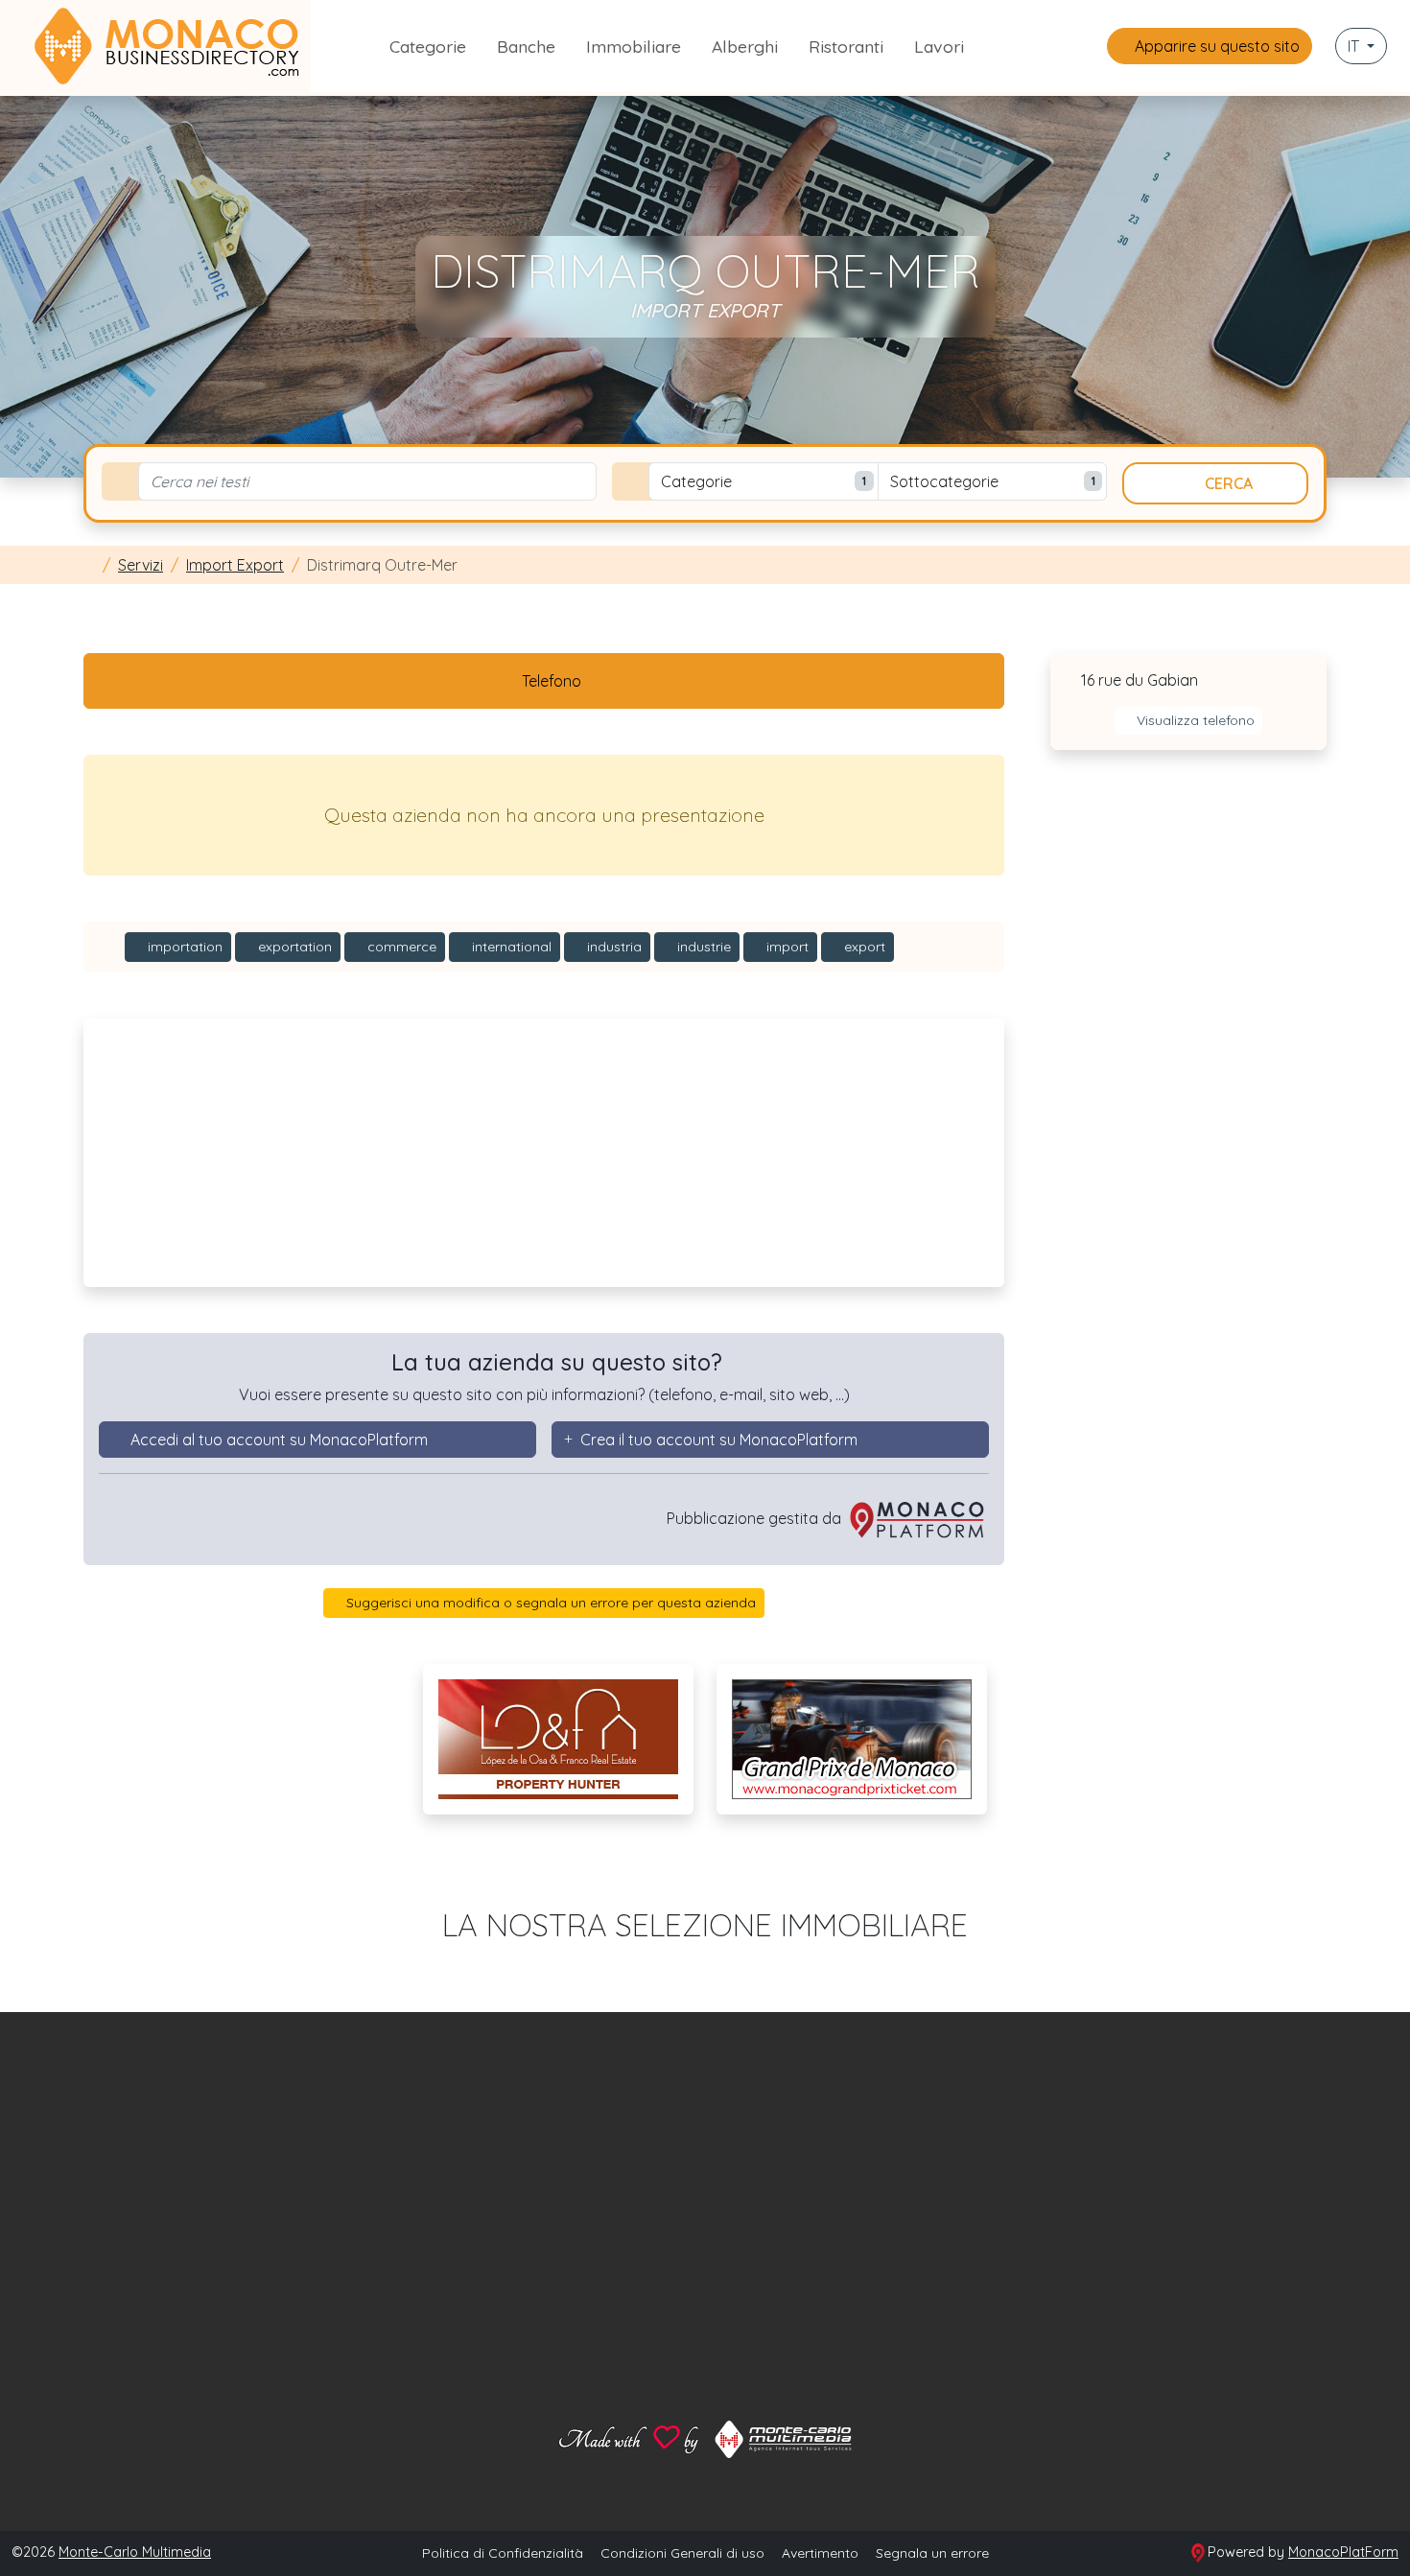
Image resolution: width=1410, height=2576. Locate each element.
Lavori (939, 46)
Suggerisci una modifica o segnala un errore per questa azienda (549, 1603)
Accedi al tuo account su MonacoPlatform (279, 1440)
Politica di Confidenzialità (503, 2553)
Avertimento (820, 2553)
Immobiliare (634, 46)
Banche (526, 46)
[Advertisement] (544, 1153)
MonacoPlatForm (1343, 2552)
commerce (400, 947)
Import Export (235, 565)
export (863, 947)
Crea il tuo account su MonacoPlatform (719, 1440)
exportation (293, 947)
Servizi (141, 565)
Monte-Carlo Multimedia (135, 2552)
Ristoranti (846, 46)
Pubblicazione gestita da (756, 1518)
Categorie (428, 46)
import (786, 947)
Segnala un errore (932, 2553)
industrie (702, 947)
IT (1355, 46)
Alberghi (745, 46)
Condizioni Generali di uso (682, 2553)
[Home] (89, 565)
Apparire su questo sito (1215, 46)
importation (183, 947)
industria (612, 947)
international (510, 947)
